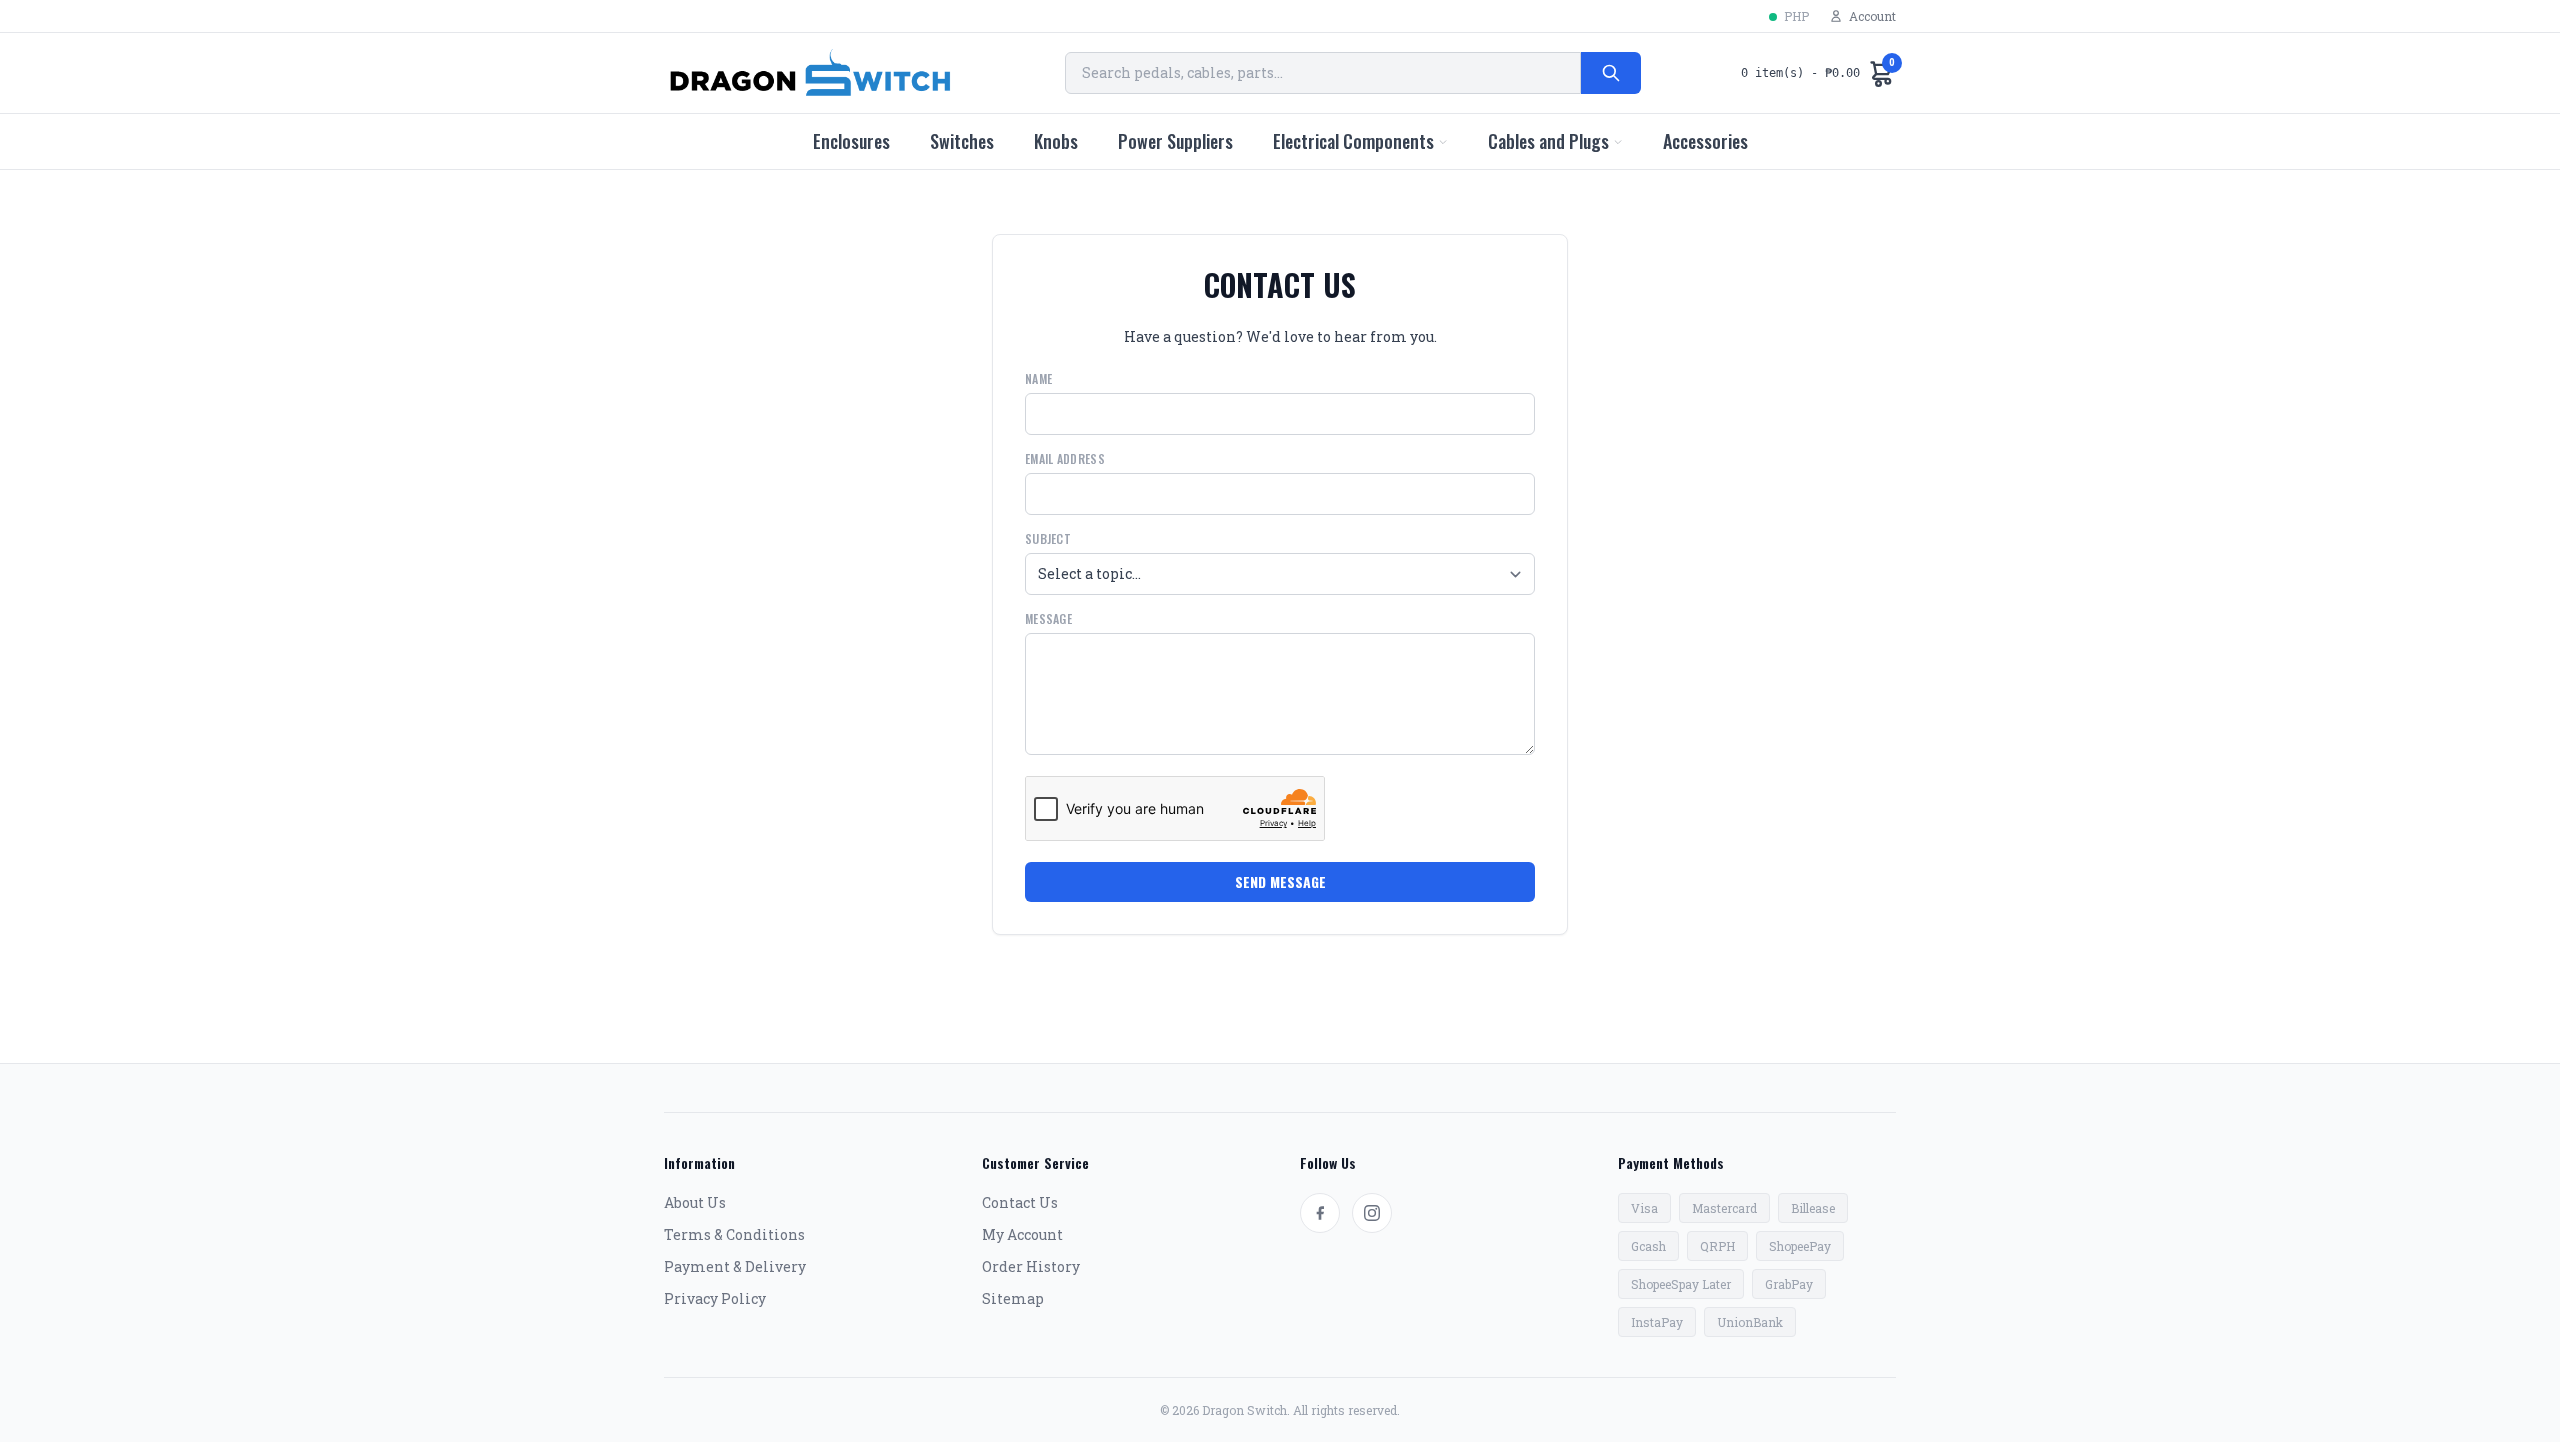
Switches (962, 141)
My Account (1022, 1234)
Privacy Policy (715, 1298)
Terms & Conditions (734, 1234)
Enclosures (851, 141)
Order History (1031, 1266)
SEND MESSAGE (1280, 881)
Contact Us (1020, 1202)
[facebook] (1320, 1213)
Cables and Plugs (1548, 141)
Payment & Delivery (735, 1266)
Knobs (1056, 141)
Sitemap (1013, 1298)
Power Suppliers (1175, 141)
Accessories (1705, 141)
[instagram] (1372, 1213)
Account (1872, 16)
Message (1048, 619)
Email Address (1065, 459)
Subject (1048, 539)
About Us (695, 1202)
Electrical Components (1353, 141)
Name (1038, 379)
